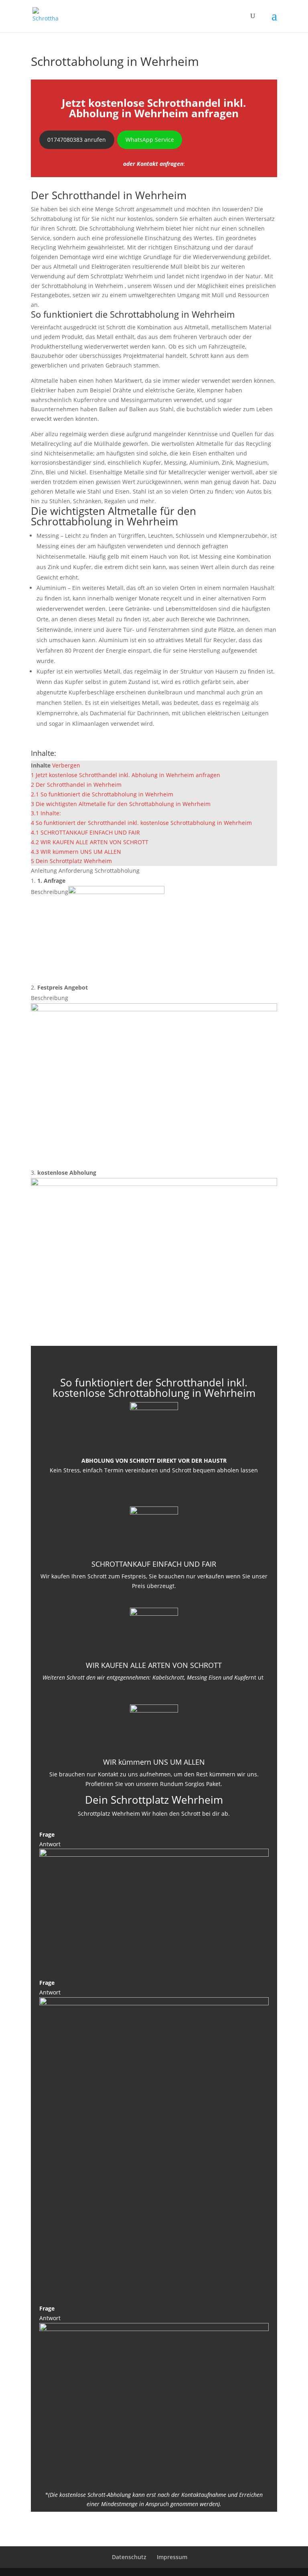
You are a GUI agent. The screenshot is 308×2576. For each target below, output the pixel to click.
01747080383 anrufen (77, 140)
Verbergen (66, 765)
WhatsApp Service (150, 140)
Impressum (172, 2557)
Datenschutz (129, 2557)
